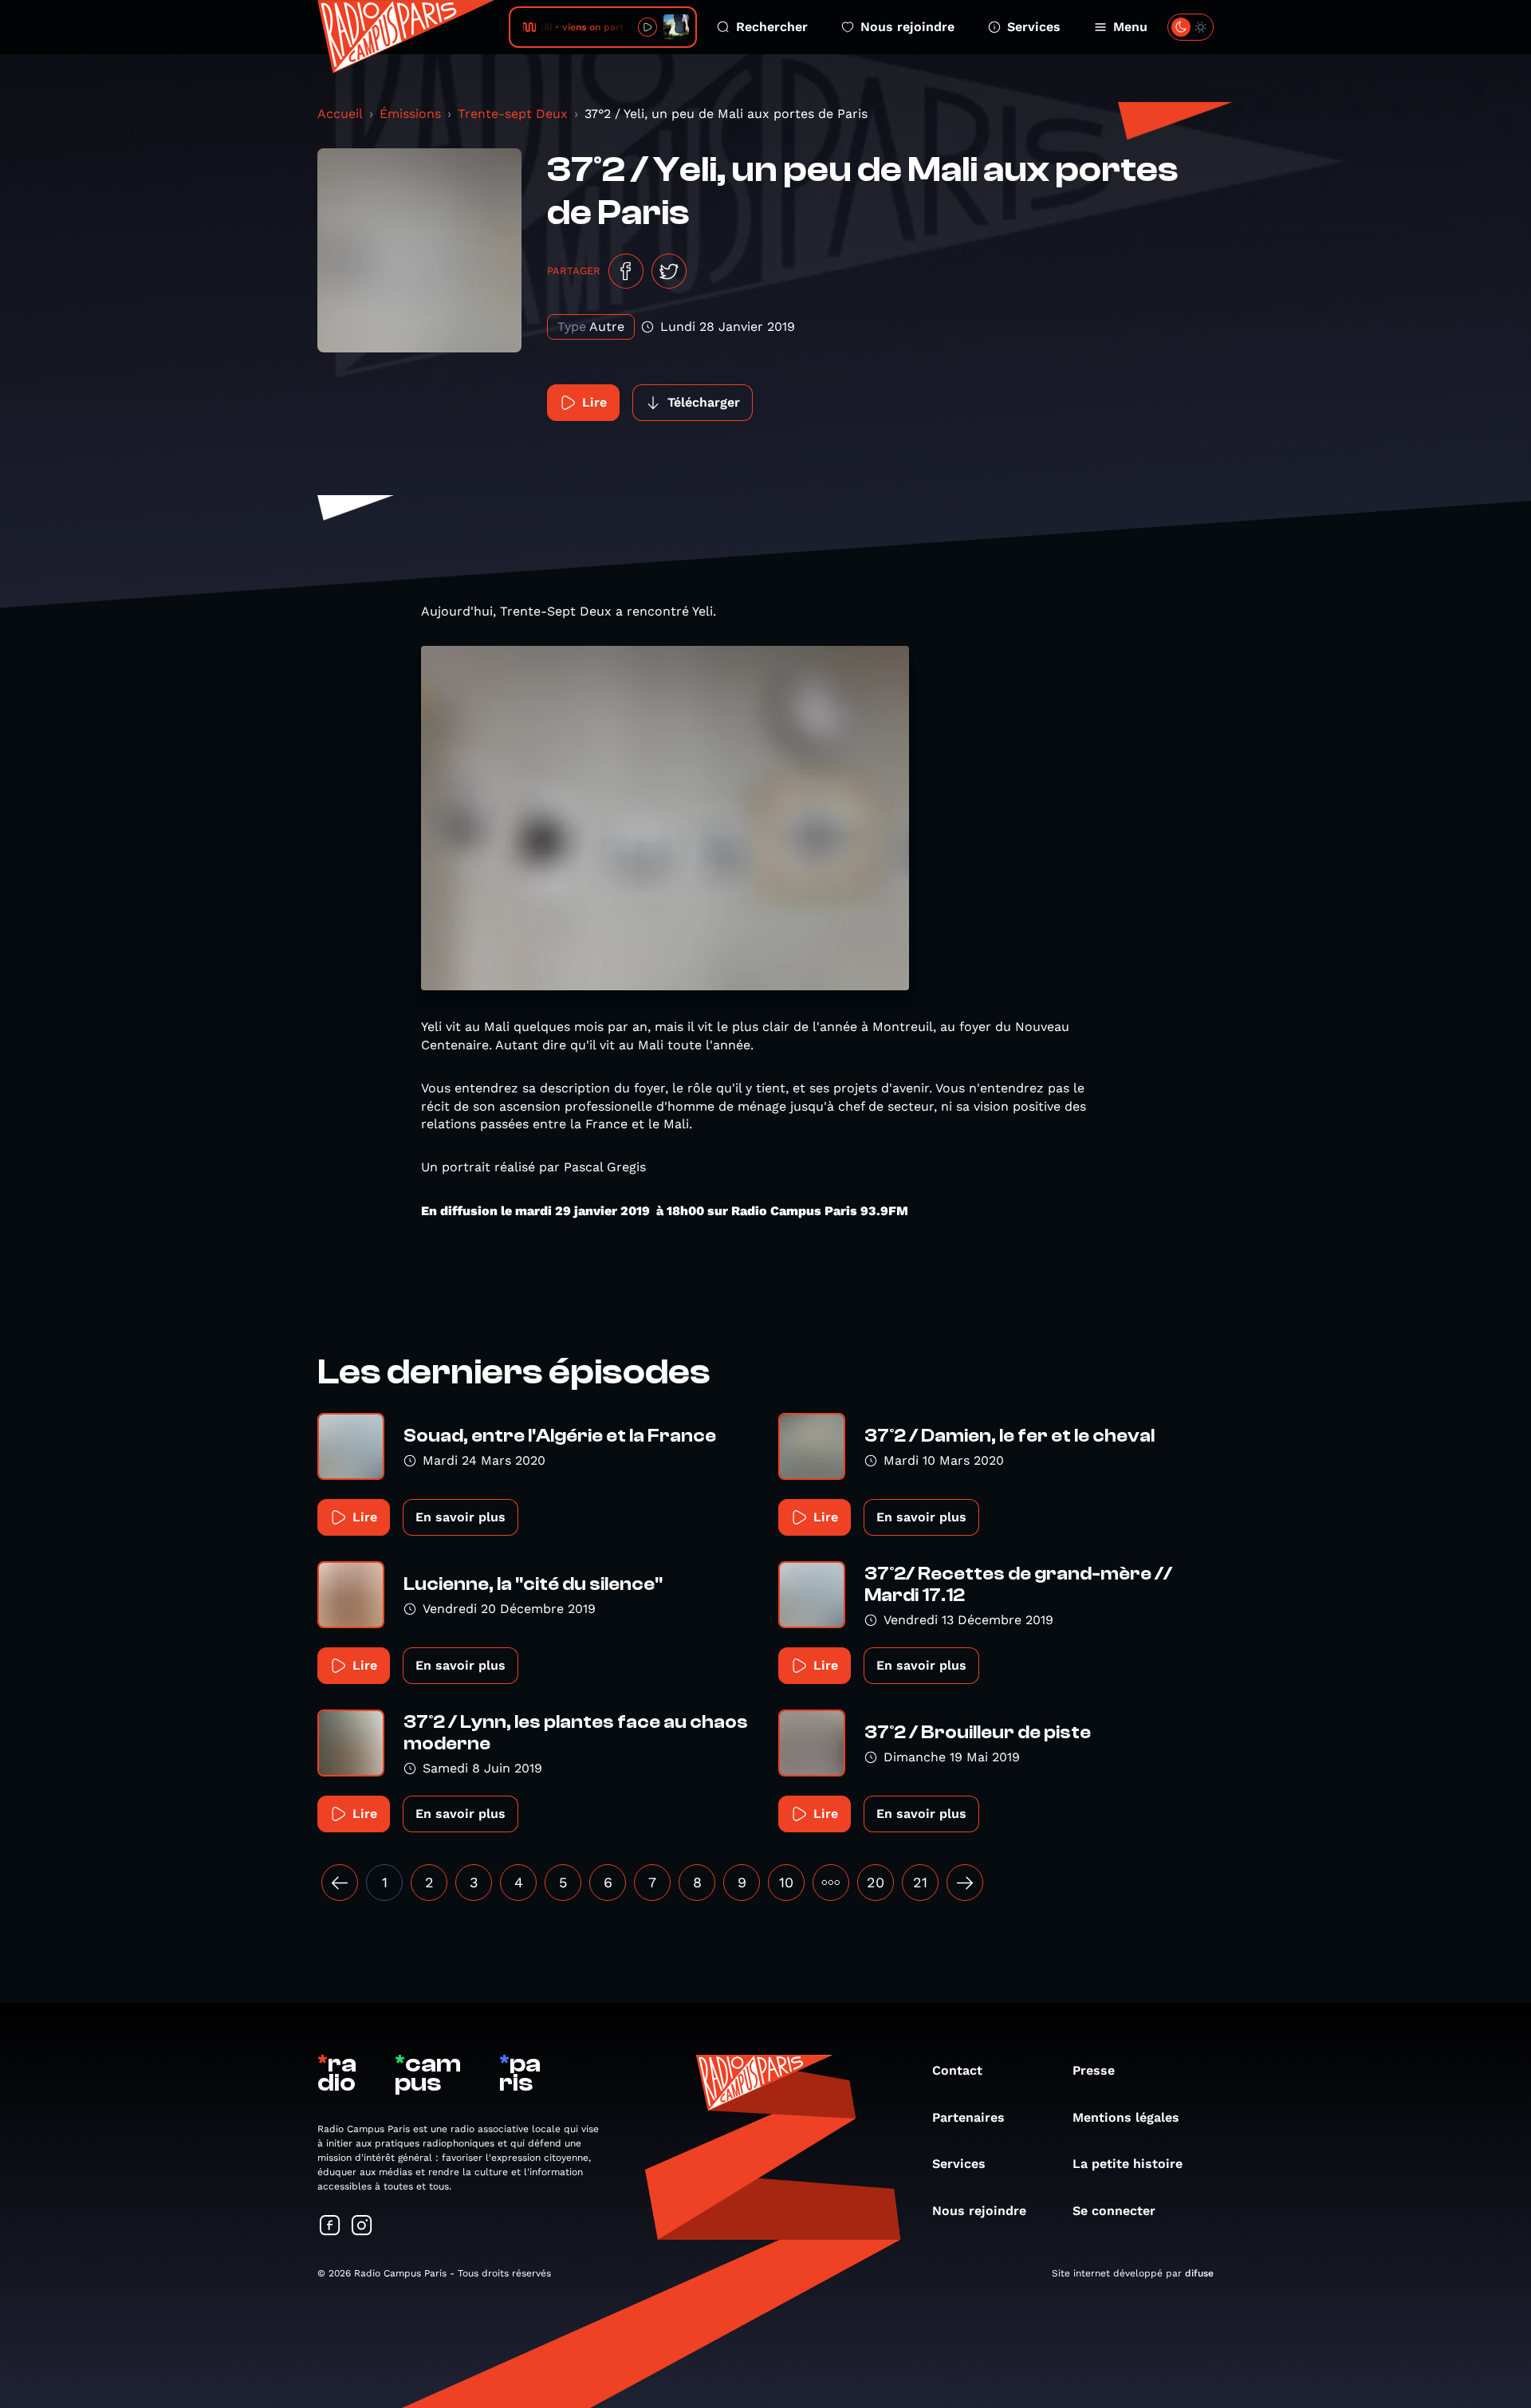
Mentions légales (1126, 2117)
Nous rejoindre (907, 27)
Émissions (410, 114)
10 (786, 1882)
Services (1034, 27)
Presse (1094, 2070)
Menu (1130, 27)
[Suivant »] (965, 1883)
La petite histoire (1128, 2164)
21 (920, 1882)
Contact (957, 2070)
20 (876, 1882)
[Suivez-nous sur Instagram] (362, 2227)
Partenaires (968, 2117)
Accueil (340, 114)
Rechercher (772, 27)
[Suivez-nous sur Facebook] (330, 2227)
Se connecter (1114, 2211)
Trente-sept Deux (513, 114)
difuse (1199, 2273)
